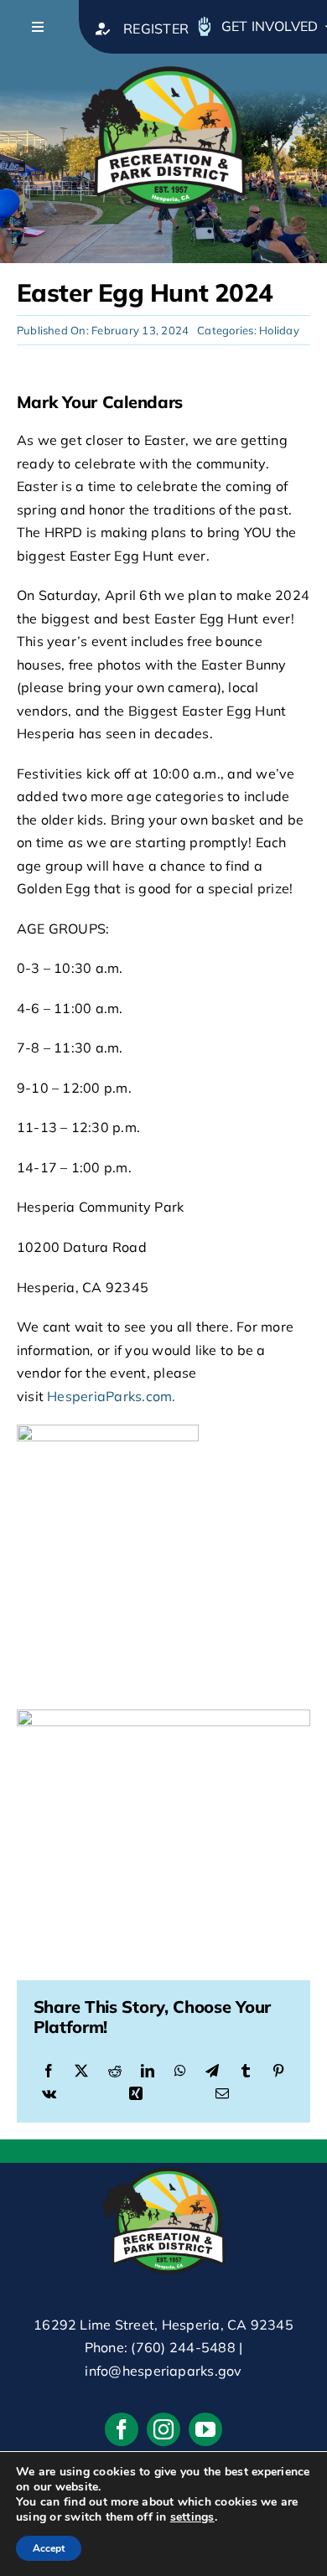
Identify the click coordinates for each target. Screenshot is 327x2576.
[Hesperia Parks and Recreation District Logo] (163, 60)
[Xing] (136, 2094)
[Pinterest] (278, 2072)
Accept (49, 2548)
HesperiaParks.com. (111, 1396)
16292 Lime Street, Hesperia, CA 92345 (163, 2325)
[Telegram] (212, 2072)
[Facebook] (49, 2072)
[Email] (222, 2094)
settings (192, 2517)
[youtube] (205, 2429)
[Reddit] (115, 2072)
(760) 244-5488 (183, 2347)
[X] (81, 2072)
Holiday (279, 330)
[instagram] (163, 2429)
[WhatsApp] (180, 2072)
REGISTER (156, 28)
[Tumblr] (246, 2072)
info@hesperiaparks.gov (163, 2371)
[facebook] (122, 2429)
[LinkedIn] (148, 2072)
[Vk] (49, 2094)
